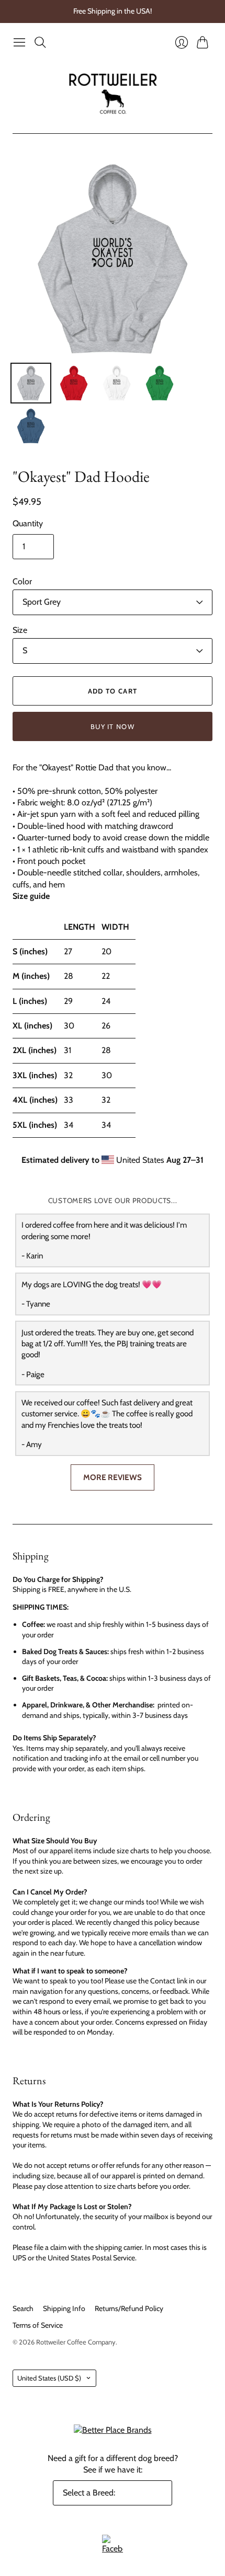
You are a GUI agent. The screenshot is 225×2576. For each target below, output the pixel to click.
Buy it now (113, 726)
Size (20, 630)
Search (23, 2308)
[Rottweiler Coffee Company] (113, 93)
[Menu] (19, 42)
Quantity (28, 523)
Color (22, 581)
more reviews (113, 1477)
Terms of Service (38, 2325)
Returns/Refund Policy (129, 2308)
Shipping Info (64, 2308)
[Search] (40, 42)
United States (49, 2378)
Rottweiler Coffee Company (76, 2342)
